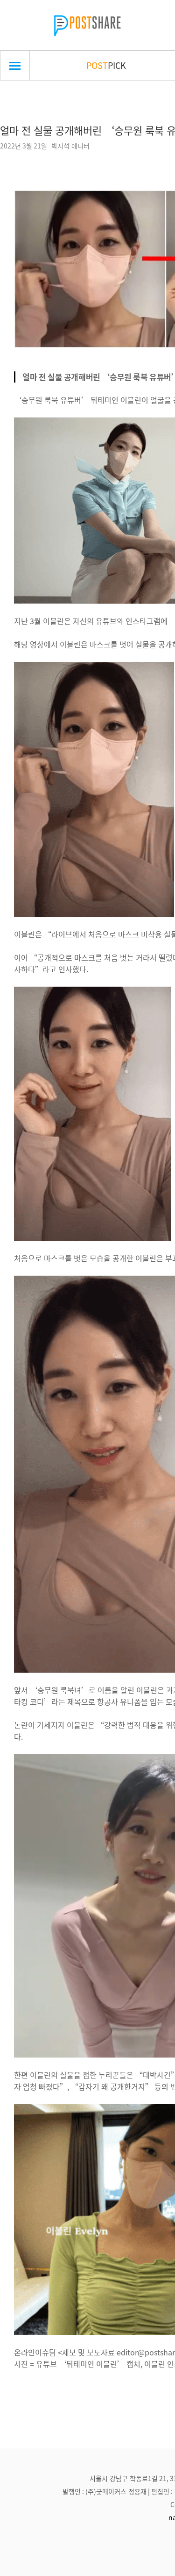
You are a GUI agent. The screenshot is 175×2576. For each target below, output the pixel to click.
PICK (106, 65)
